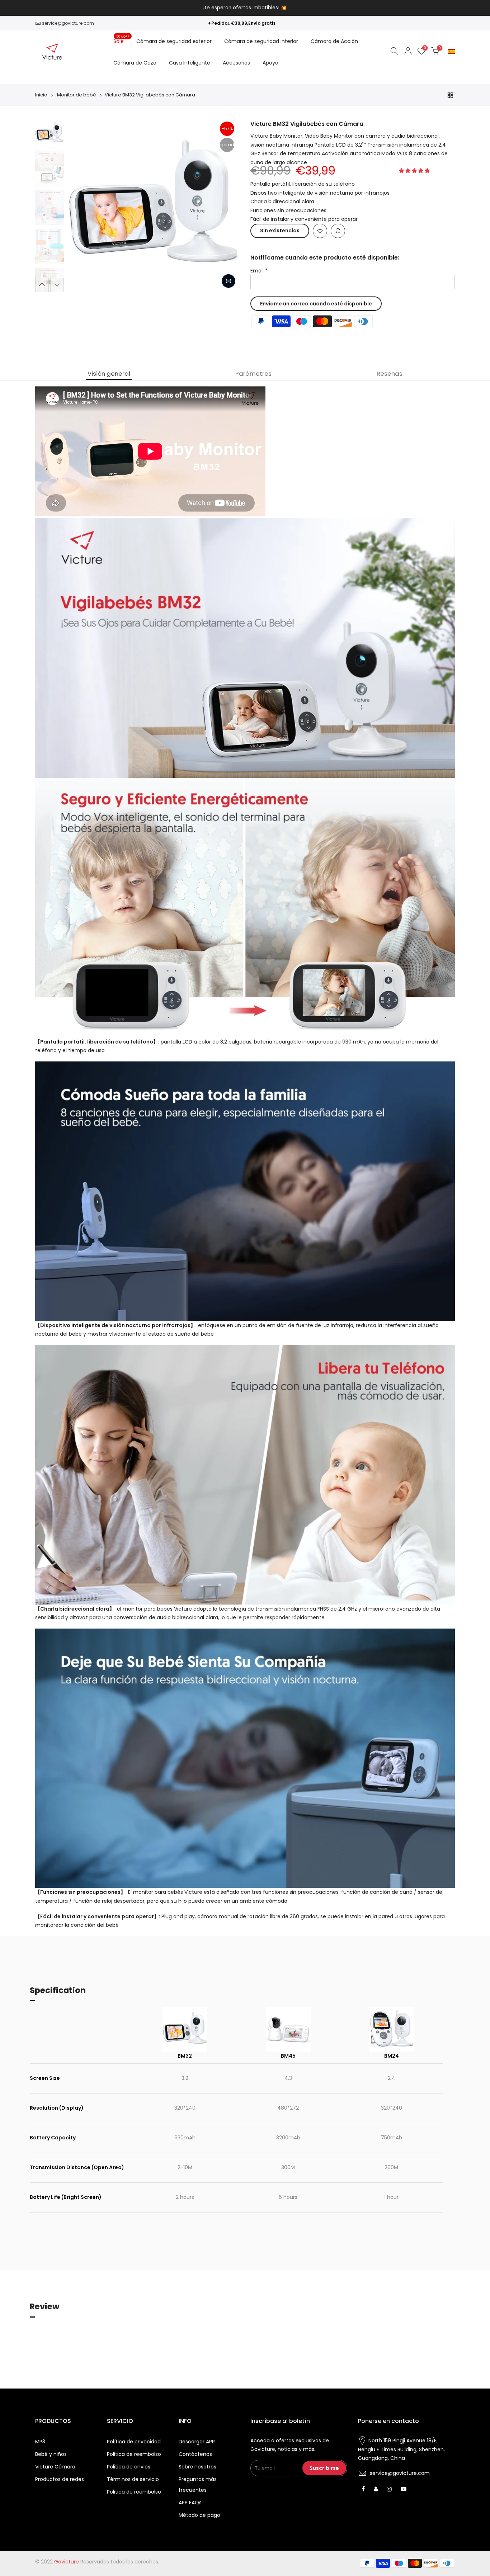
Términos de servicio (133, 2479)
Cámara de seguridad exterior (174, 41)
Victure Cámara (55, 2467)
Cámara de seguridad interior (261, 41)
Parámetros (253, 374)
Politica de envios (129, 2467)
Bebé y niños (51, 2454)
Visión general (109, 374)
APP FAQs (190, 2503)
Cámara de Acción (334, 41)
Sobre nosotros (197, 2467)
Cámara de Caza (135, 63)
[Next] (227, 206)
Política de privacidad (134, 2442)
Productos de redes (60, 2479)
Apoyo (270, 63)
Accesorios (236, 63)
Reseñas (390, 374)
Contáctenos (195, 2454)
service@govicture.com (68, 23)
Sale (121, 39)
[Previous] (80, 206)
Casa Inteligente (190, 63)
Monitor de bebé (77, 95)
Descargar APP (197, 2442)
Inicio (41, 95)
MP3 (40, 2442)
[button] (415, 171)
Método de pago (199, 2515)
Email (259, 271)
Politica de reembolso (134, 2454)
